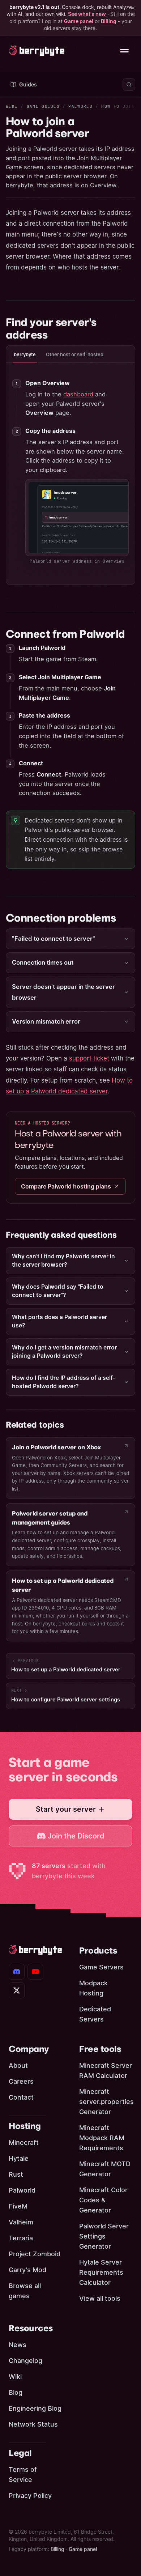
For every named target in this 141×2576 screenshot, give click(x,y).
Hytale (19, 2158)
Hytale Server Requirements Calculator (101, 2272)
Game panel (79, 21)
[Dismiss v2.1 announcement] (133, 8)
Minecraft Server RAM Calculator (106, 2071)
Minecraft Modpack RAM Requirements (102, 2138)
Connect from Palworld (65, 634)
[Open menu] (124, 51)
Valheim (21, 2222)
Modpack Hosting (93, 1988)
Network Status (33, 2424)
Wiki (12, 106)
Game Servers (101, 1967)
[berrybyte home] (37, 51)
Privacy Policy (30, 2496)
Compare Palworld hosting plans (66, 1186)
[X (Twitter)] (17, 1990)
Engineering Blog (35, 2408)
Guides (28, 84)
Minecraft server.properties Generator (106, 2102)
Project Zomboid (35, 2254)
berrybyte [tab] (25, 354)
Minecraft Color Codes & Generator (103, 2200)
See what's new (87, 14)
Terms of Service (23, 2475)
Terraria (21, 2238)
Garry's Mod (27, 2270)
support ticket (89, 1058)
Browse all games (25, 2291)
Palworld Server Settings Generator (104, 2236)
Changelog (25, 2361)
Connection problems (61, 918)
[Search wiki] (129, 84)
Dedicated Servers (95, 2014)
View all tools (100, 2298)
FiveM (18, 2206)
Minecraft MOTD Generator (105, 2169)
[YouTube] (35, 1972)
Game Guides (43, 106)
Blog (16, 2392)
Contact (21, 2097)
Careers (21, 2081)
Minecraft (24, 2143)
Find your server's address (51, 329)
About (18, 2065)
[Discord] (17, 1972)
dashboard (78, 394)
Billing (109, 21)
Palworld (80, 106)
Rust (16, 2174)
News (18, 2345)
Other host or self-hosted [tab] (75, 354)
